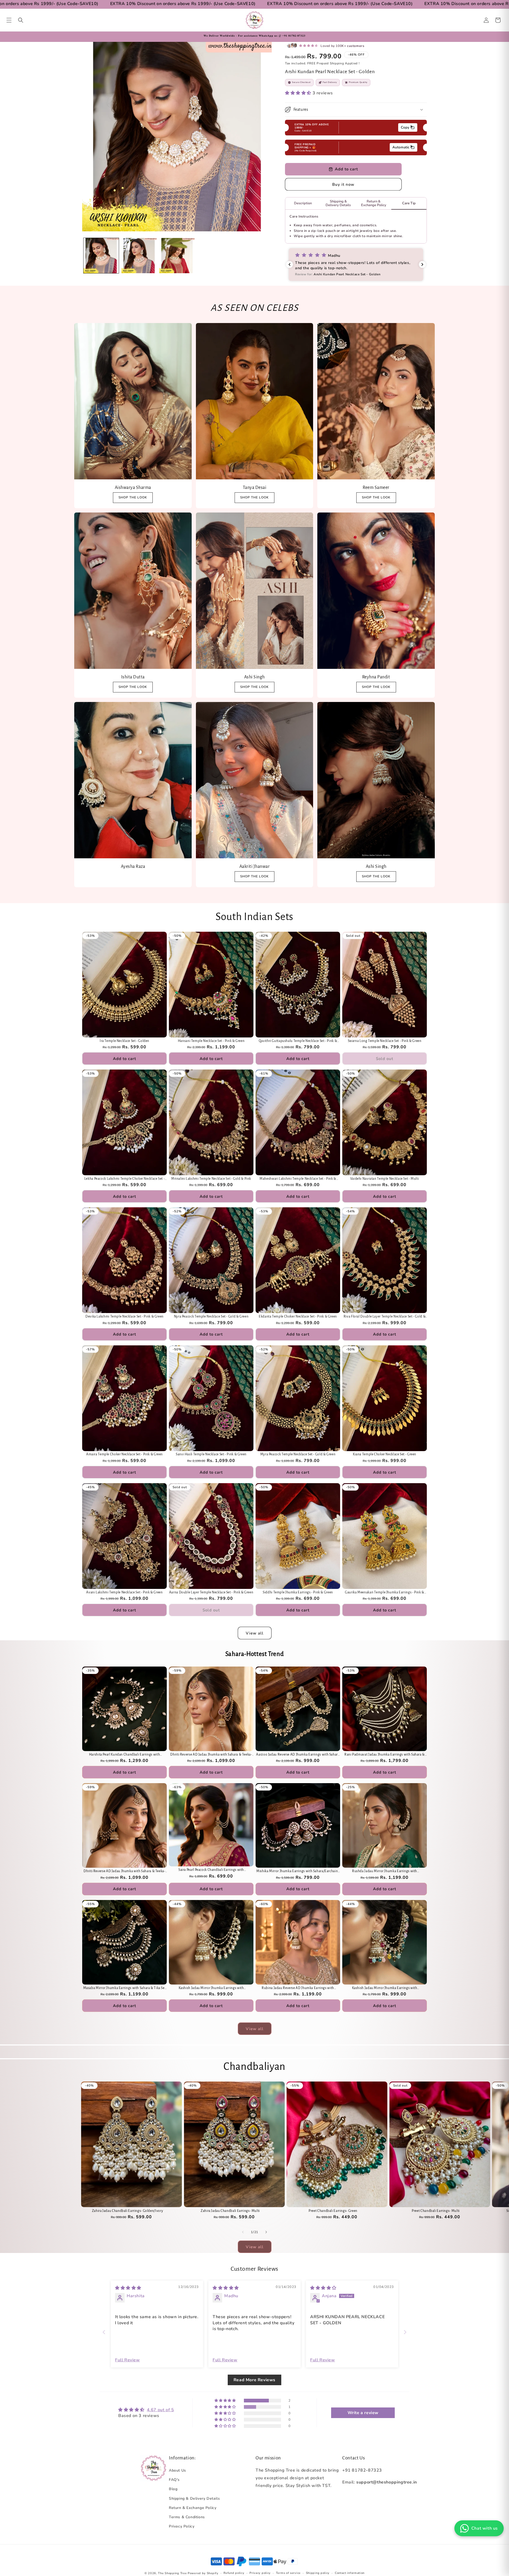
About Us (177, 2470)
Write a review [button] (363, 2413)
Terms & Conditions (187, 2517)
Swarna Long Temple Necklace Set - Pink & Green (385, 1041)
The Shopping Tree (172, 2573)
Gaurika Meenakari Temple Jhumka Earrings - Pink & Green (385, 1593)
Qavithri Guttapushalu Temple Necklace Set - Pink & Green (298, 1041)
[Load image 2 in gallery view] (139, 256)
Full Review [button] (128, 2360)
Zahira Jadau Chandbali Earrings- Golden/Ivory (128, 2211)
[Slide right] (266, 2232)
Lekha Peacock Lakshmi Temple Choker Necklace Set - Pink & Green (125, 1179)
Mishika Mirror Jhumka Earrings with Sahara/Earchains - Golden (298, 1872)
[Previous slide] (104, 2332)
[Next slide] (405, 2332)
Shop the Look (133, 687)
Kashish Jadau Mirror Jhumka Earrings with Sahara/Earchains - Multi (385, 1988)
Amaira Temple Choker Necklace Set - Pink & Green (124, 1454)
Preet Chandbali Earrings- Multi (436, 2211)
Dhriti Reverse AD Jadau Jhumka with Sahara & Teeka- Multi (211, 1755)
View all (255, 1633)
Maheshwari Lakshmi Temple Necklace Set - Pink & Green (298, 1179)
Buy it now (343, 184)
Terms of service (288, 2573)
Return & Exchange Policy (193, 2508)
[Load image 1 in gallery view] (101, 256)
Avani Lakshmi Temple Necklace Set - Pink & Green (124, 1592)
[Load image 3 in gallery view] (177, 256)
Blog (173, 2489)
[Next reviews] (422, 264)
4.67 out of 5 (161, 2410)
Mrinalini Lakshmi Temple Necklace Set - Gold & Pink (211, 1179)
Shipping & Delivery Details (194, 2498)
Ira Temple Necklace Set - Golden (124, 1041)
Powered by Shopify (203, 2573)
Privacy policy (260, 2573)
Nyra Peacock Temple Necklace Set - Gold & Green (211, 1316)
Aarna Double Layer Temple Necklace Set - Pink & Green (211, 1592)
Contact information (350, 2573)
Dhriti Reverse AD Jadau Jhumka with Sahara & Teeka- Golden (124, 1872)
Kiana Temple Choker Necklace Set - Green (385, 1454)
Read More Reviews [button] (254, 2380)
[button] (9, 20)
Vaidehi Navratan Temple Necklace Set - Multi (385, 1179)
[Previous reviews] (289, 264)
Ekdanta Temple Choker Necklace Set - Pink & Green (298, 1316)
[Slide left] (243, 2232)
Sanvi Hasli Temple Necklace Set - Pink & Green (211, 1454)
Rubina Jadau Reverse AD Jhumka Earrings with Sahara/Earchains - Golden (298, 1988)
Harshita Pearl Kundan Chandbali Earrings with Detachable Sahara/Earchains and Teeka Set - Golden (125, 1755)
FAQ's (174, 2480)
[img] (128, 2288)
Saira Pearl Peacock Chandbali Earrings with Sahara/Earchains (211, 1870)
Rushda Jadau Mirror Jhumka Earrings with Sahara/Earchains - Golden (385, 1872)
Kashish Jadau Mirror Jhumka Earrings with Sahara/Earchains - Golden (211, 1988)
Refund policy (234, 2573)
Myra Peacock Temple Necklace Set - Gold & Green (298, 1454)
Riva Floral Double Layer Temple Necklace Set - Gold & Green (385, 1317)
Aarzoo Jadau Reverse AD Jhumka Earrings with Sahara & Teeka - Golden (298, 1755)
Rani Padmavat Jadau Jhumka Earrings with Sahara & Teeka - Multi (385, 1755)
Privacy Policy (182, 2526)
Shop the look (133, 497)
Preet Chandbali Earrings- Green (333, 2211)
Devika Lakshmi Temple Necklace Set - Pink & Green (124, 1316)
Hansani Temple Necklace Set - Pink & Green (211, 1041)
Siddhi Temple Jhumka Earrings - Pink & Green (298, 1592)
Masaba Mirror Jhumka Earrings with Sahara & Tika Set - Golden (125, 1988)
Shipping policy (318, 2573)
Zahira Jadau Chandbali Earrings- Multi (230, 2211)
